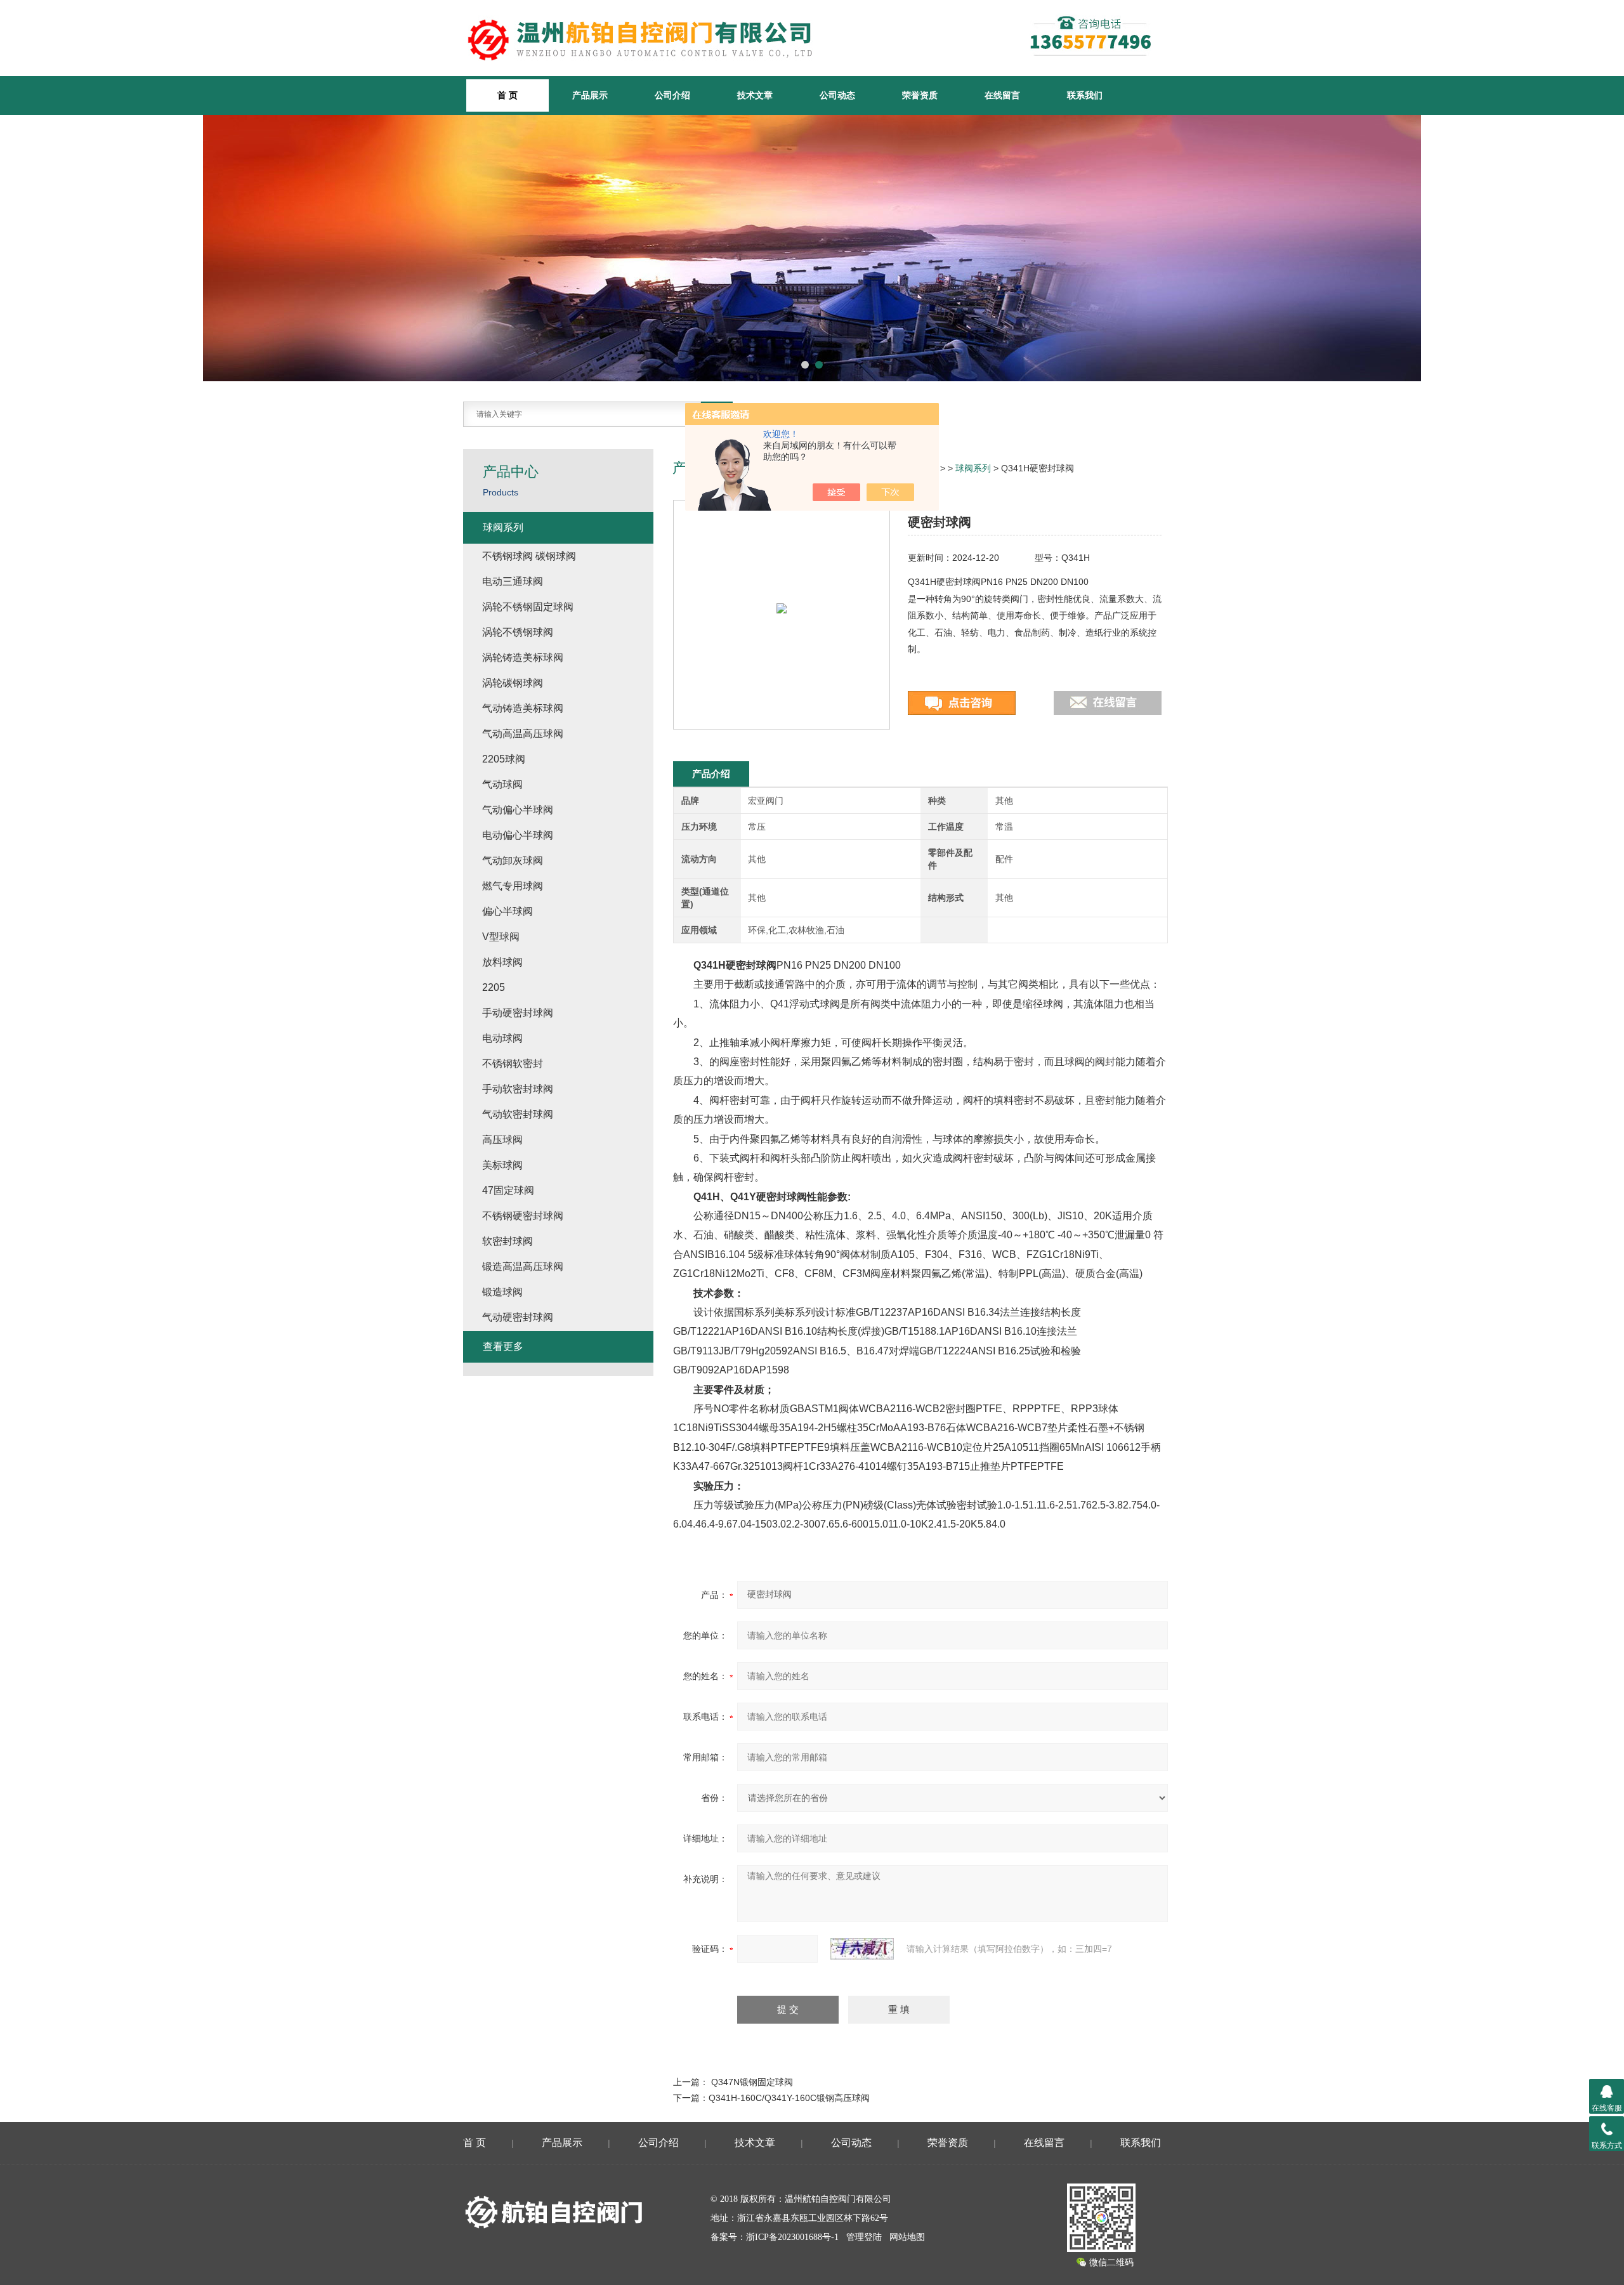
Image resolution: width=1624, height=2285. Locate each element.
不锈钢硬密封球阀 (523, 1216)
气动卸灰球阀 (513, 861)
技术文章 (755, 95)
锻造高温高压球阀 (523, 1267)
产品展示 (590, 95)
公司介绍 (672, 95)
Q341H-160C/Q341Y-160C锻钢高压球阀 (789, 2098)
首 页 (475, 2143)
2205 (494, 987)
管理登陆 (864, 2237)
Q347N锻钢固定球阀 (752, 2082)
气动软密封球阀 (518, 1114)
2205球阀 (504, 759)
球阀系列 (973, 468)
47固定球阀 (508, 1190)
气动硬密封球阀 (518, 1317)
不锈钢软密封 (513, 1064)
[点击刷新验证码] (862, 1949)
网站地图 (907, 2237)
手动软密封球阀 (518, 1089)
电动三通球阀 (513, 581)
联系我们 (1085, 95)
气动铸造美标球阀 (523, 708)
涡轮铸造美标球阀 (523, 658)
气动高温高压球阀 (523, 734)
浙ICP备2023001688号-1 (792, 2237)
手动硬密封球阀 (518, 1013)
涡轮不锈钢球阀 (518, 632)
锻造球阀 (502, 1292)
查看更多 (503, 1346)
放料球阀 (502, 962)
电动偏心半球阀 (518, 835)
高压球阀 (502, 1140)
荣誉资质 (920, 95)
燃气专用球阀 (513, 886)
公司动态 (837, 95)
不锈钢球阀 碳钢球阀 (529, 556)
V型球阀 (501, 937)
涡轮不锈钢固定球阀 (528, 607)
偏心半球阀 (507, 911)
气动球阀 (502, 784)
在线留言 (1002, 95)
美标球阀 (502, 1165)
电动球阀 (502, 1038)
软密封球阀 (507, 1241)
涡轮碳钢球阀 (513, 683)
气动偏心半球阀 (518, 810)
